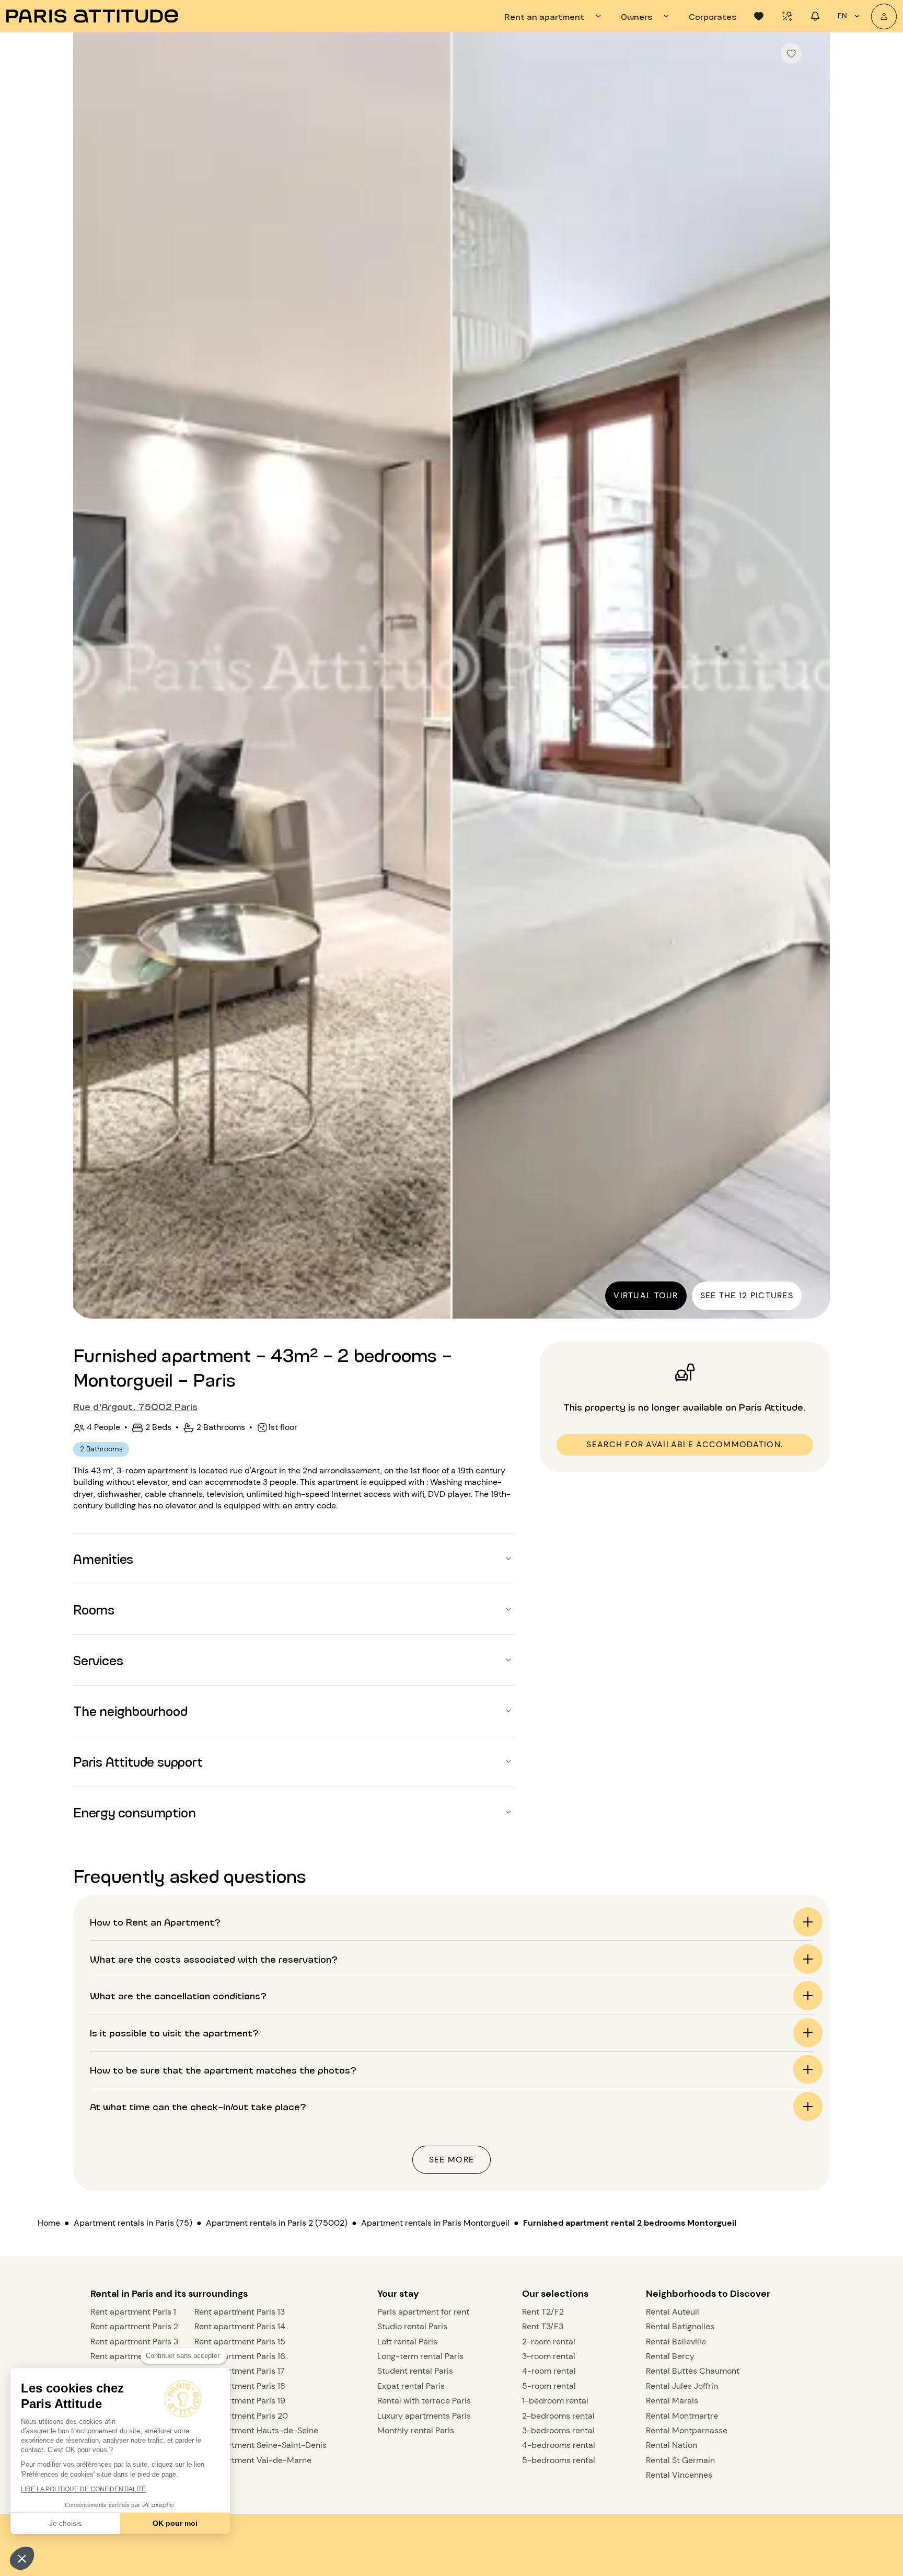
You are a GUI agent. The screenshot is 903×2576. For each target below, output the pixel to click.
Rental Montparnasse (687, 2430)
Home (49, 2223)
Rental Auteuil (673, 2312)
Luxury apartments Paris (424, 2416)
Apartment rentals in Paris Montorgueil (435, 2223)
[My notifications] (815, 16)
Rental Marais (672, 2401)
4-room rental (549, 2371)
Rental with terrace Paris (424, 2401)
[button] (22, 2558)
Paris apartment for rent (423, 2312)
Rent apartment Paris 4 (135, 2356)
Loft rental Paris (407, 2342)
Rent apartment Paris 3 (134, 2342)
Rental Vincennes (679, 2475)
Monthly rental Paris (416, 2430)
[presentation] (554, 16)
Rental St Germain (680, 2460)
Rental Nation (672, 2445)
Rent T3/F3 (543, 2326)
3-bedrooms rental (558, 2430)
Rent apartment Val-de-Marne (253, 2460)
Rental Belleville (676, 2342)
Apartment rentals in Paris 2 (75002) (277, 2223)
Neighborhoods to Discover (708, 2294)
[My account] (884, 16)
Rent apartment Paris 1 (133, 2312)
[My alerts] (787, 16)
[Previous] (90, 677)
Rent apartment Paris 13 (240, 2312)
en (842, 16)
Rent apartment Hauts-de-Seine (256, 2430)
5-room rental (549, 2386)
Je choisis (65, 2523)
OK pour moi (175, 2523)
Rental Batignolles (680, 2326)
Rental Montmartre (682, 2416)
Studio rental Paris (412, 2326)
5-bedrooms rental (559, 2460)
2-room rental (549, 2342)
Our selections (555, 2294)
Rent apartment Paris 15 (240, 2342)
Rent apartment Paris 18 (240, 2386)
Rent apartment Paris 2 (134, 2326)
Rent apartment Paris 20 (241, 2416)
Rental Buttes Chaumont (693, 2371)
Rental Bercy (670, 2356)
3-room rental (549, 2356)
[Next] (813, 677)
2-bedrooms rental (558, 2416)
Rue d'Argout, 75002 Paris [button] (135, 1406)
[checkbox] (791, 53)
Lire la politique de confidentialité (83, 2489)
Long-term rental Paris (420, 2356)
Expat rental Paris (411, 2386)
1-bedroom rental (555, 2401)
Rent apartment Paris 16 (240, 2356)
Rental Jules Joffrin (682, 2386)
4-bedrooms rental (559, 2445)
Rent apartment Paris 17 (240, 2371)
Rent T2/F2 (543, 2312)
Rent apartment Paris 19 (240, 2401)
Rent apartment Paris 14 (240, 2326)
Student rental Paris (415, 2371)
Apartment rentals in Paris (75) (133, 2223)
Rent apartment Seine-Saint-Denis (261, 2445)
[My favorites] (759, 16)
